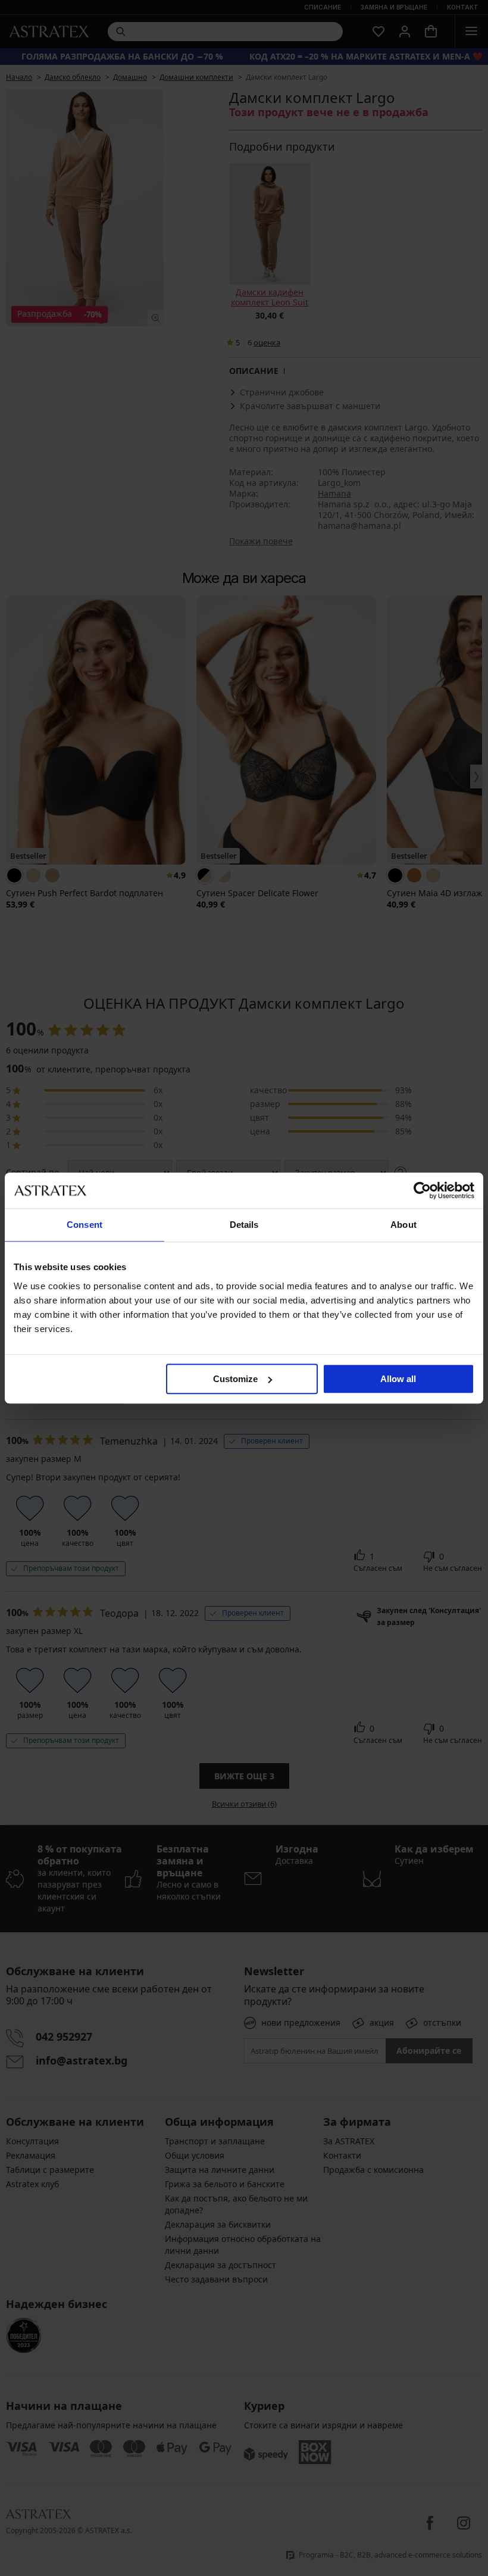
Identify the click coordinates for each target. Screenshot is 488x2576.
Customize (235, 1379)
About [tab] (403, 1225)
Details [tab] (244, 1225)
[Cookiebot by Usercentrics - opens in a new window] (422, 1190)
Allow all (398, 1379)
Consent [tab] (85, 1225)
